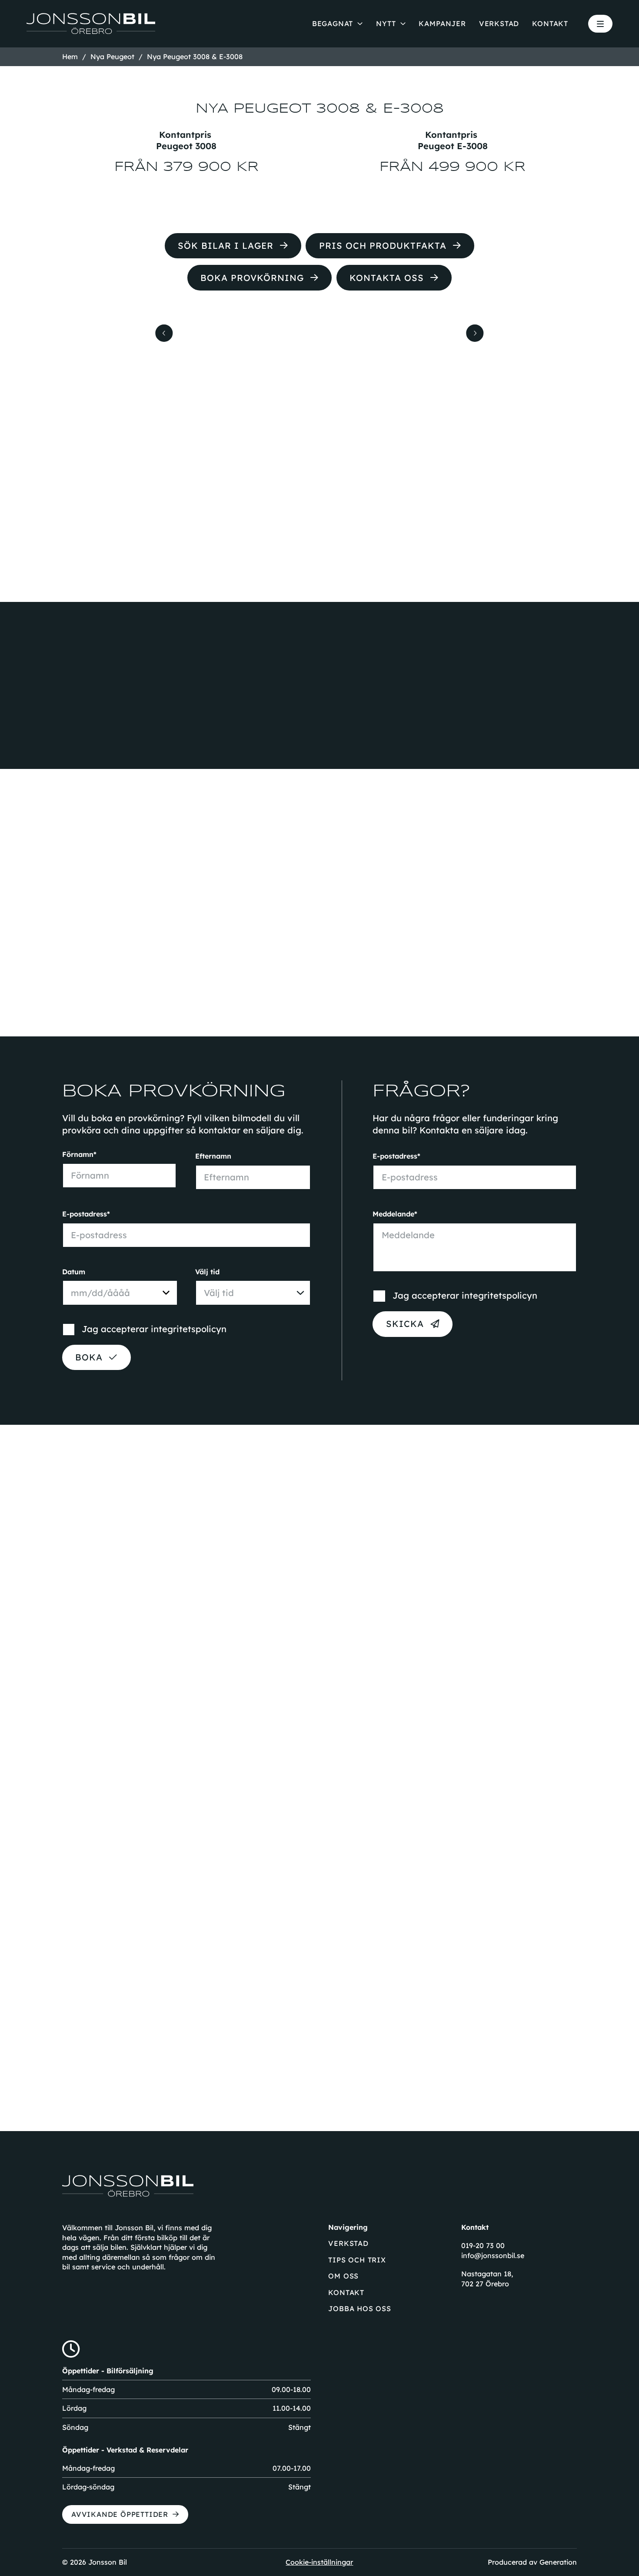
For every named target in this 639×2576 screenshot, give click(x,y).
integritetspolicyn (189, 1329)
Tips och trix (357, 2260)
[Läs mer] (142, 1923)
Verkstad (499, 23)
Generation (558, 2562)
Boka (89, 1357)
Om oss (343, 2276)
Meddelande (393, 1214)
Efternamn (213, 1156)
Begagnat (333, 23)
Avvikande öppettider (120, 2514)
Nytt (386, 23)
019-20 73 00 (483, 2245)
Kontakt (550, 23)
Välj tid (207, 1272)
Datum (74, 1272)
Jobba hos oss (359, 2309)
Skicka (405, 1324)
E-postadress (85, 1214)
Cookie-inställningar (319, 2562)
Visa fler (312, 2087)
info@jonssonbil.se (493, 2255)
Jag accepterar (154, 1329)
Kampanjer (442, 23)
